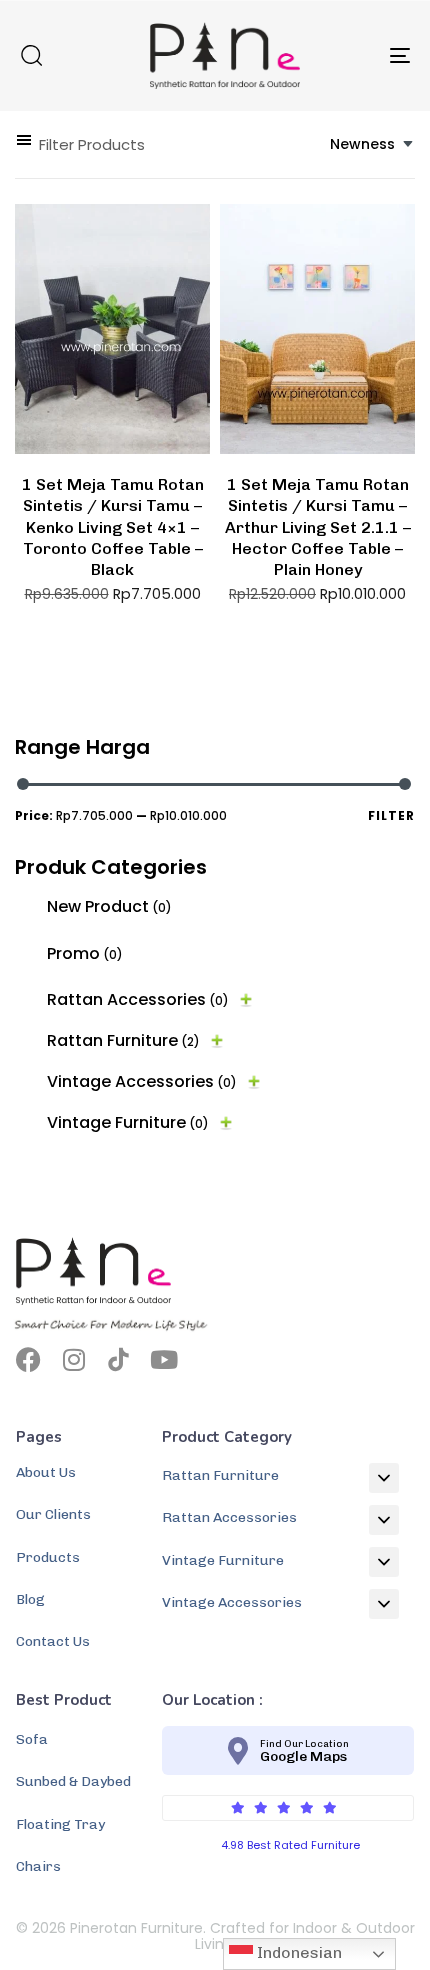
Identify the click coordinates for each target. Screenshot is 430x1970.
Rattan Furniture (123, 1040)
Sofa (32, 1739)
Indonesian (297, 1952)
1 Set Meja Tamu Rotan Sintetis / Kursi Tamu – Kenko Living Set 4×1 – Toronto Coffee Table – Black (113, 527)
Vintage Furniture (128, 1122)
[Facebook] (28, 1359)
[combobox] (372, 144)
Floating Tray (60, 1824)
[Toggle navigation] (345, 55)
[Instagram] (73, 1359)
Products (48, 1557)
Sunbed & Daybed (73, 1781)
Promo (85, 953)
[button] (31, 55)
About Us (46, 1472)
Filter (391, 815)
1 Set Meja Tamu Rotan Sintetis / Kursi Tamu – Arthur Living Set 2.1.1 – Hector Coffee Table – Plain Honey (318, 527)
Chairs (38, 1866)
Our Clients (53, 1514)
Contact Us (53, 1641)
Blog (30, 1599)
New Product (109, 906)
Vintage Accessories (142, 1081)
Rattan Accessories (138, 999)
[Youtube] (163, 1359)
